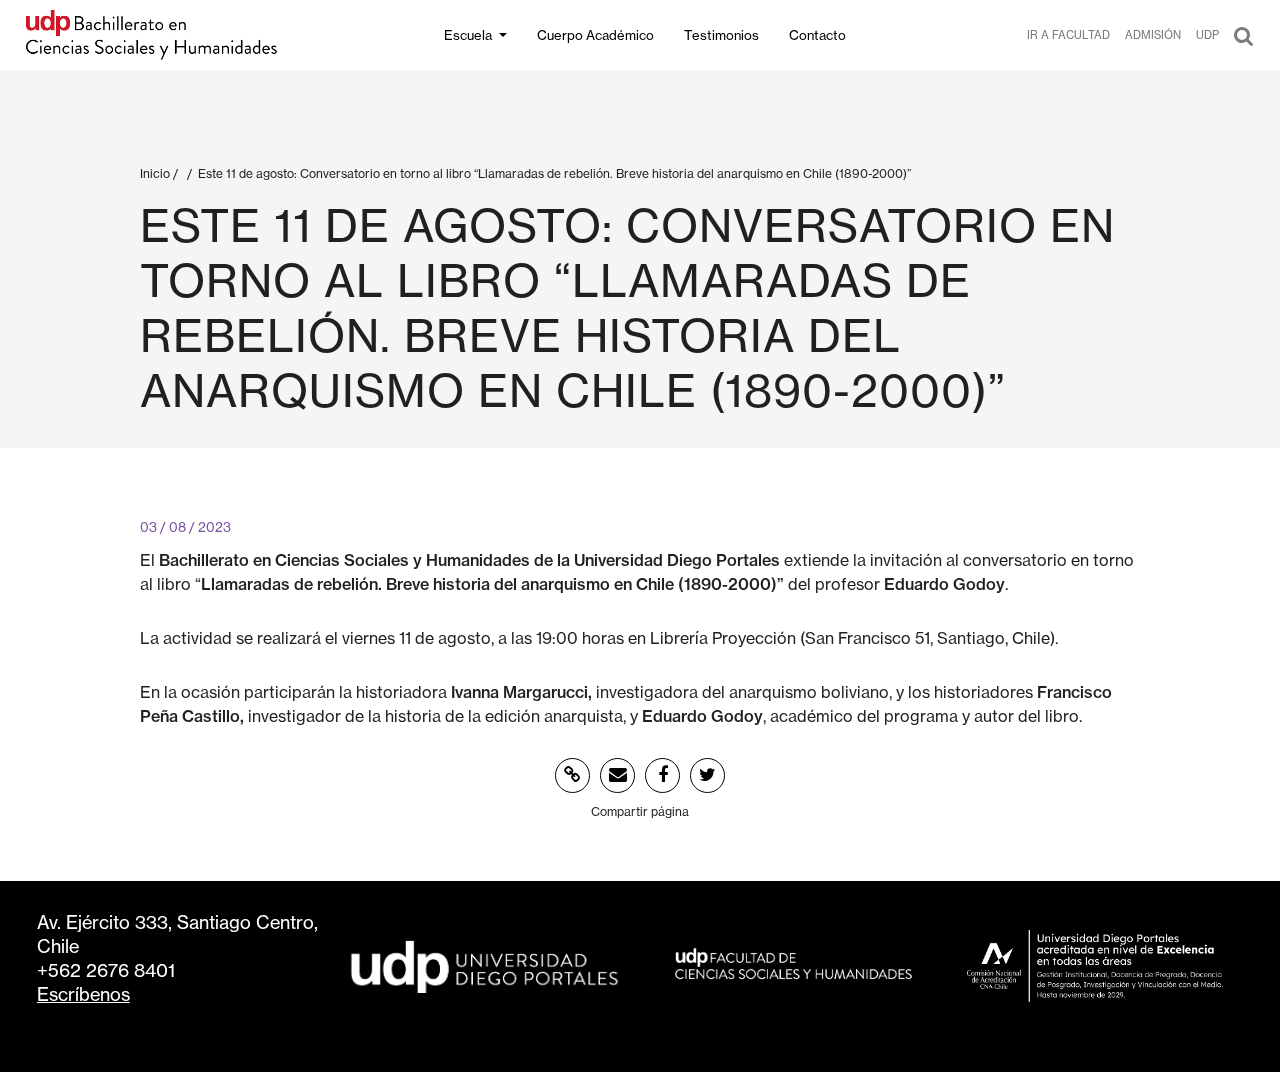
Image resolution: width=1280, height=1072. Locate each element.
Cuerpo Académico (595, 35)
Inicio (155, 173)
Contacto (817, 35)
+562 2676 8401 (106, 970)
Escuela (468, 35)
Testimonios (721, 35)
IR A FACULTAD (1068, 35)
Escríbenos (83, 994)
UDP (1207, 35)
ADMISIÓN (1153, 35)
